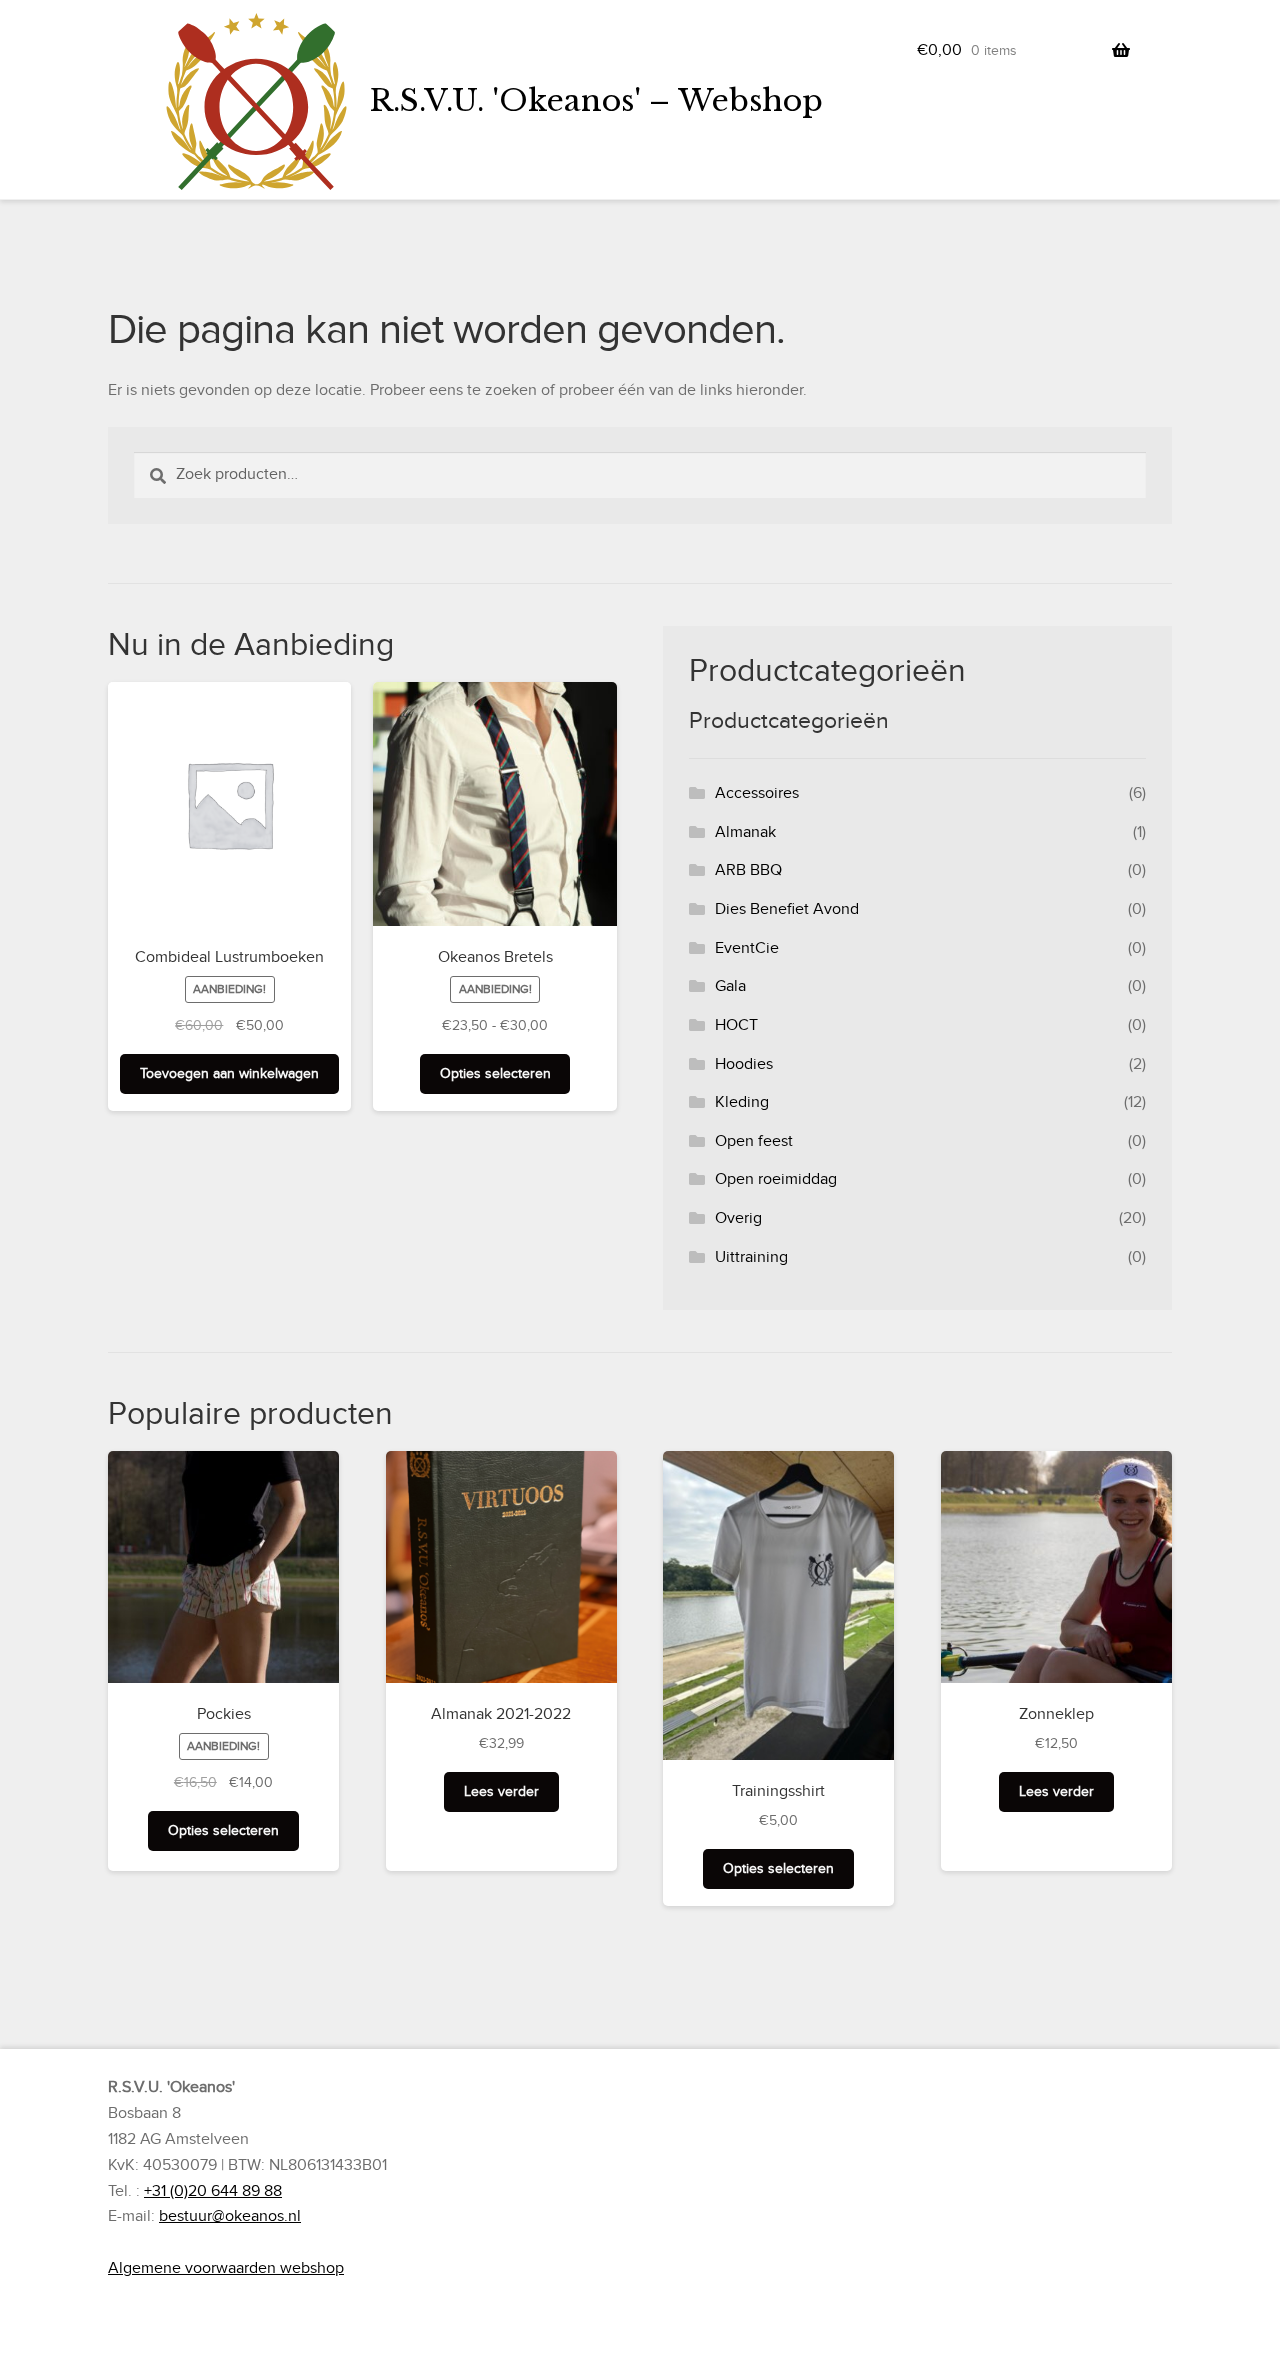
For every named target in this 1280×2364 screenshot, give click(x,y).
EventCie (747, 948)
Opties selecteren (495, 1073)
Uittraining (751, 1257)
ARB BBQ (748, 870)
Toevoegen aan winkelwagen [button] (229, 1073)
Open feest (754, 1141)
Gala (730, 986)
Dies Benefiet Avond (787, 909)
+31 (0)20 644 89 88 (213, 2191)
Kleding (742, 1102)
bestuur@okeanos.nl (230, 2216)
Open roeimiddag (776, 1179)
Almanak (745, 832)
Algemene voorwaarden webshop (226, 2268)
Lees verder (501, 1791)
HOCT (736, 1025)
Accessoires (757, 793)
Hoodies (744, 1064)
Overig (738, 1218)
